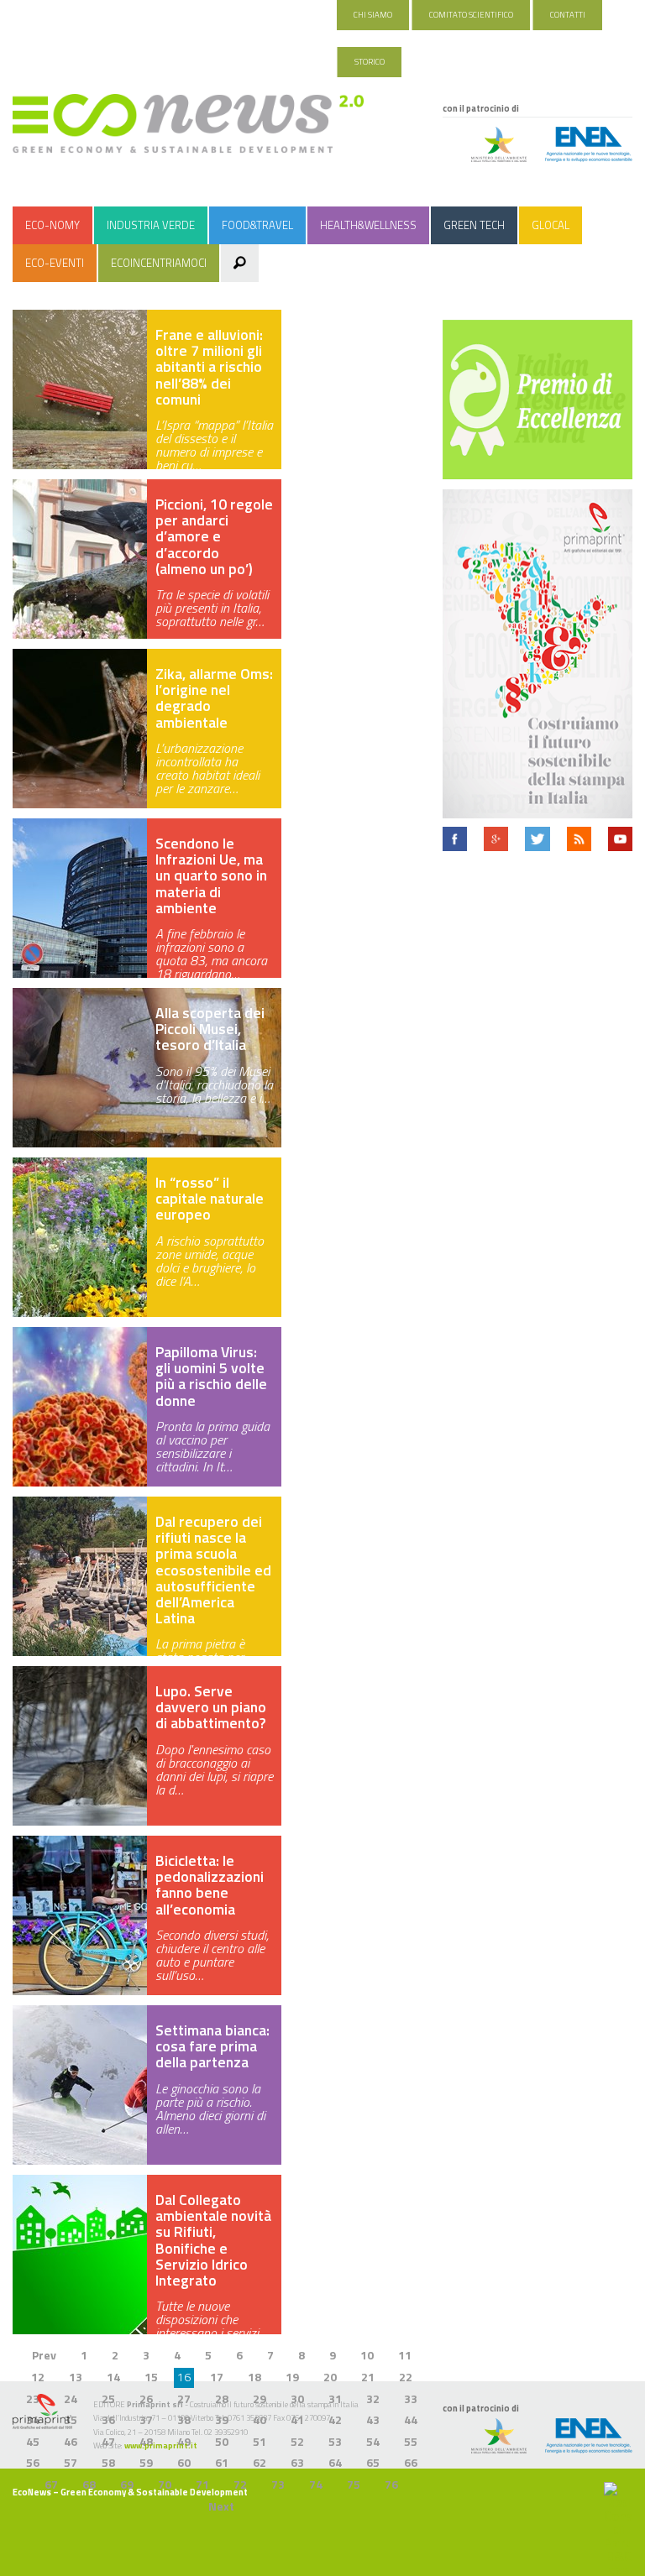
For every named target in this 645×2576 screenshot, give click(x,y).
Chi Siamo (373, 15)
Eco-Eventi (55, 263)
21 (368, 2377)
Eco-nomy (52, 225)
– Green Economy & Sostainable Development (130, 2492)
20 (330, 2377)
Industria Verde (151, 225)
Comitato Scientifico (471, 15)
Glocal (551, 225)
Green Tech (474, 225)
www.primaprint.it (161, 2445)
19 (292, 2377)
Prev (44, 2355)
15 (151, 2377)
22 (406, 2377)
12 (38, 2377)
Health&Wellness (368, 225)
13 (76, 2377)
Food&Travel (257, 225)
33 (411, 2398)
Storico (370, 62)
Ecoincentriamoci (159, 263)
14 (113, 2377)
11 (405, 2355)
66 (411, 2462)
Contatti (568, 15)
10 (367, 2355)
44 (411, 2419)
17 (217, 2377)
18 (254, 2377)
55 (411, 2441)
